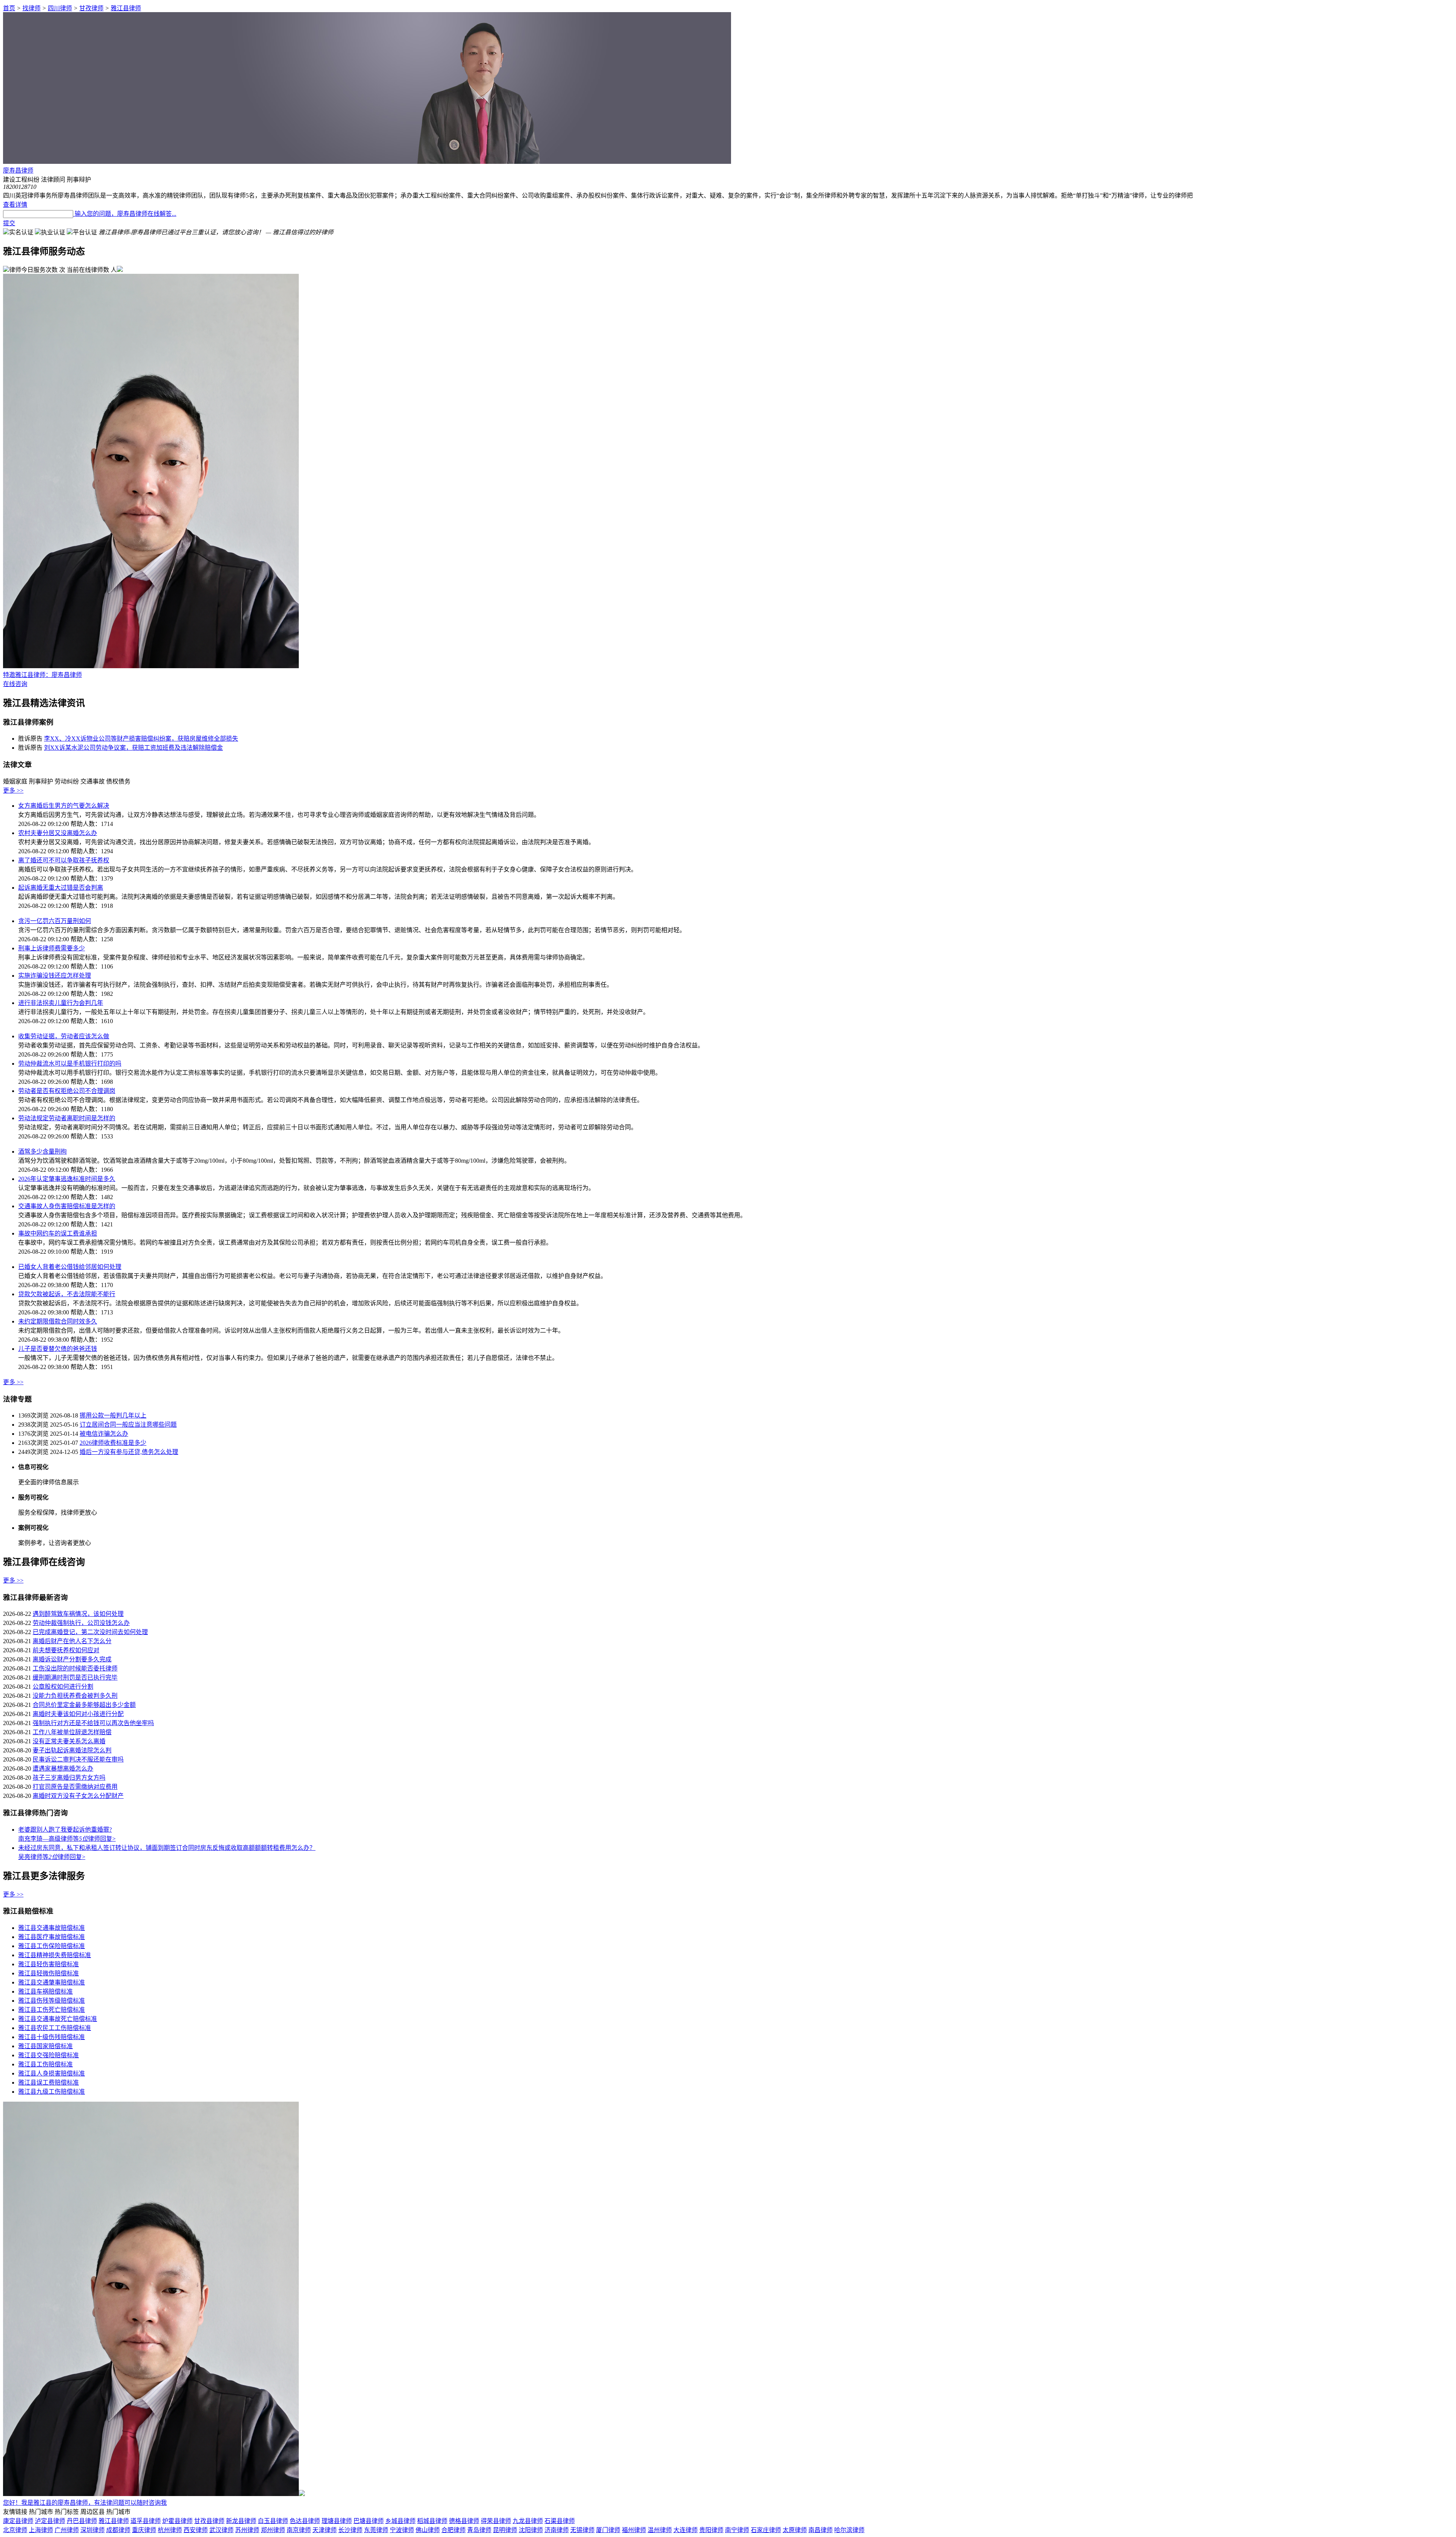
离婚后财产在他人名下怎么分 (72, 1641)
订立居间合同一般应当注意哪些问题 (128, 1425)
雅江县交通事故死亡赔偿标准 (58, 2019)
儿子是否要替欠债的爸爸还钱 (58, 1349)
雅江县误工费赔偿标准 (49, 2083)
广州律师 (67, 2530)
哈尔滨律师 (849, 2530)
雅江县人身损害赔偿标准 (52, 2073)
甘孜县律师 (209, 2521)
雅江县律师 (126, 8)
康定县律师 (18, 2521)
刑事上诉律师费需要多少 (52, 948)
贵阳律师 (711, 2530)
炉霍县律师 (177, 2521)
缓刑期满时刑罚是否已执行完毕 (75, 1677)
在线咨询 (15, 684)
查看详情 (15, 205)
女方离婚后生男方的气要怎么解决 (64, 806)
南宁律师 (737, 2530)
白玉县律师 (273, 2521)
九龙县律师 (528, 2521)
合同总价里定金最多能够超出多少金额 (84, 1705)
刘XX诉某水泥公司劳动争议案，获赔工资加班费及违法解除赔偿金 (133, 748)
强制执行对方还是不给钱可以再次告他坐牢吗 (93, 1723)
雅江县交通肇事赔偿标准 (52, 1982)
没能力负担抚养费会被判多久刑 (75, 1696)
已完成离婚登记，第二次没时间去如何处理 (90, 1632)
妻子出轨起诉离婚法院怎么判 (72, 1750)
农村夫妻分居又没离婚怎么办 (58, 833)
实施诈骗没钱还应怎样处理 (55, 976)
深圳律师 (93, 2530)
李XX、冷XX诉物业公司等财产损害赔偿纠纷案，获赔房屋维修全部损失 (141, 739)
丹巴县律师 (82, 2521)
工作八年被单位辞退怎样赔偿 (72, 1732)
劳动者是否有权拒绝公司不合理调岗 (67, 1091)
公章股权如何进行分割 (63, 1687)
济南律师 (557, 2530)
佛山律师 (428, 2530)
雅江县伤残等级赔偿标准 (52, 2001)
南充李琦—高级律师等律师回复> (67, 1839)
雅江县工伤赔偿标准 (45, 2064)
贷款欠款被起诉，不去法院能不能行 (67, 1294)
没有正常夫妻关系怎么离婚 (69, 1741)
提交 (9, 223)
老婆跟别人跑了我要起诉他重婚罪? (65, 1830)
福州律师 (634, 2530)
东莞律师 (376, 2530)
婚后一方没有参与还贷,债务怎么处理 (129, 1452)
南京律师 (299, 2530)
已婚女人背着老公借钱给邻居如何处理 (70, 1267)
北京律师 (15, 2530)
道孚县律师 (146, 2521)
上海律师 (41, 2530)
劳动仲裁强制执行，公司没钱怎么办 (81, 1623)
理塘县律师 (337, 2521)
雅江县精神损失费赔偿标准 (55, 1955)
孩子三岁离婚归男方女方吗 (69, 1778)
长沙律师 (350, 2530)
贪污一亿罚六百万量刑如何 (55, 921)
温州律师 (660, 2530)
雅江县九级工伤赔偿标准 (52, 2092)
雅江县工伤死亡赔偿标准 (52, 2010)
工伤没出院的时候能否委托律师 (75, 1668)
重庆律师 (144, 2530)
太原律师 (795, 2530)
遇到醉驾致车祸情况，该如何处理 (78, 1614)
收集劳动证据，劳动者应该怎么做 (64, 1036)
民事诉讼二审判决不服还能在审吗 (78, 1759)
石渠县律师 (560, 2521)
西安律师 (196, 2530)
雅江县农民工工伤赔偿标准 (55, 2028)
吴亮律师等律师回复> (52, 1857)
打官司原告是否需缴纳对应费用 (75, 1787)
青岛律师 (479, 2530)
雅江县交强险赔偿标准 (49, 2055)
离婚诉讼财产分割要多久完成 (72, 1659)
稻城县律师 (432, 2521)
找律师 (31, 8)
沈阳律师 (531, 2530)
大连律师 (686, 2530)
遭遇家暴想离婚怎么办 (63, 1769)
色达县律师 (305, 2521)
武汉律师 (221, 2530)
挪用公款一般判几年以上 (113, 1415)
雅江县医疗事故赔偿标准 (52, 1937)
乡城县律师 (400, 2521)
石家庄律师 (766, 2530)
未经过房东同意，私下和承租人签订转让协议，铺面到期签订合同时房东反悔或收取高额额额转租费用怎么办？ (167, 1848)
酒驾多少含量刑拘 (42, 1152)
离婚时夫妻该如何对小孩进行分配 (78, 1714)
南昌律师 (821, 2530)
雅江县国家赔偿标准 (45, 2046)
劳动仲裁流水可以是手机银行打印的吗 (70, 1064)
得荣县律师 (496, 2521)
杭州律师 (170, 2530)
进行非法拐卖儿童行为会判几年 (61, 1003)
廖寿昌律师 (18, 170)
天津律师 (325, 2530)
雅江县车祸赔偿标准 (45, 1991)
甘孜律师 (91, 8)
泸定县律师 (50, 2521)
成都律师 (118, 2530)
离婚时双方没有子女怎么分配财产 (78, 1796)
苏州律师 (247, 2530)
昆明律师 (505, 2530)
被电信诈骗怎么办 (104, 1434)
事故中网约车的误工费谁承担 (58, 1233)
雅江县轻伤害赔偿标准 (49, 1964)
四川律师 (60, 8)
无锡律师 (582, 2530)
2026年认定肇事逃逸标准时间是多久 (67, 1179)
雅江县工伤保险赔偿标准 (52, 1946)
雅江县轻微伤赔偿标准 (49, 1973)
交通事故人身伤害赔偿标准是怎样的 (67, 1206)
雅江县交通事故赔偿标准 (52, 1928)
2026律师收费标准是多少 (113, 1443)
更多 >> (13, 790)
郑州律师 (273, 2530)
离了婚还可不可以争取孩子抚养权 (64, 860)
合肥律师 (453, 2530)
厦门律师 (608, 2530)
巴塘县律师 (369, 2521)
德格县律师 (464, 2521)
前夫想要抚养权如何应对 (66, 1650)
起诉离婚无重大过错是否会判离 (61, 888)
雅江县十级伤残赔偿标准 (52, 2037)
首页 (9, 8)
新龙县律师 (241, 2521)
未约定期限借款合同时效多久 (58, 1321)
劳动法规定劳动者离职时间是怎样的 (67, 1118)
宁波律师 (402, 2530)
